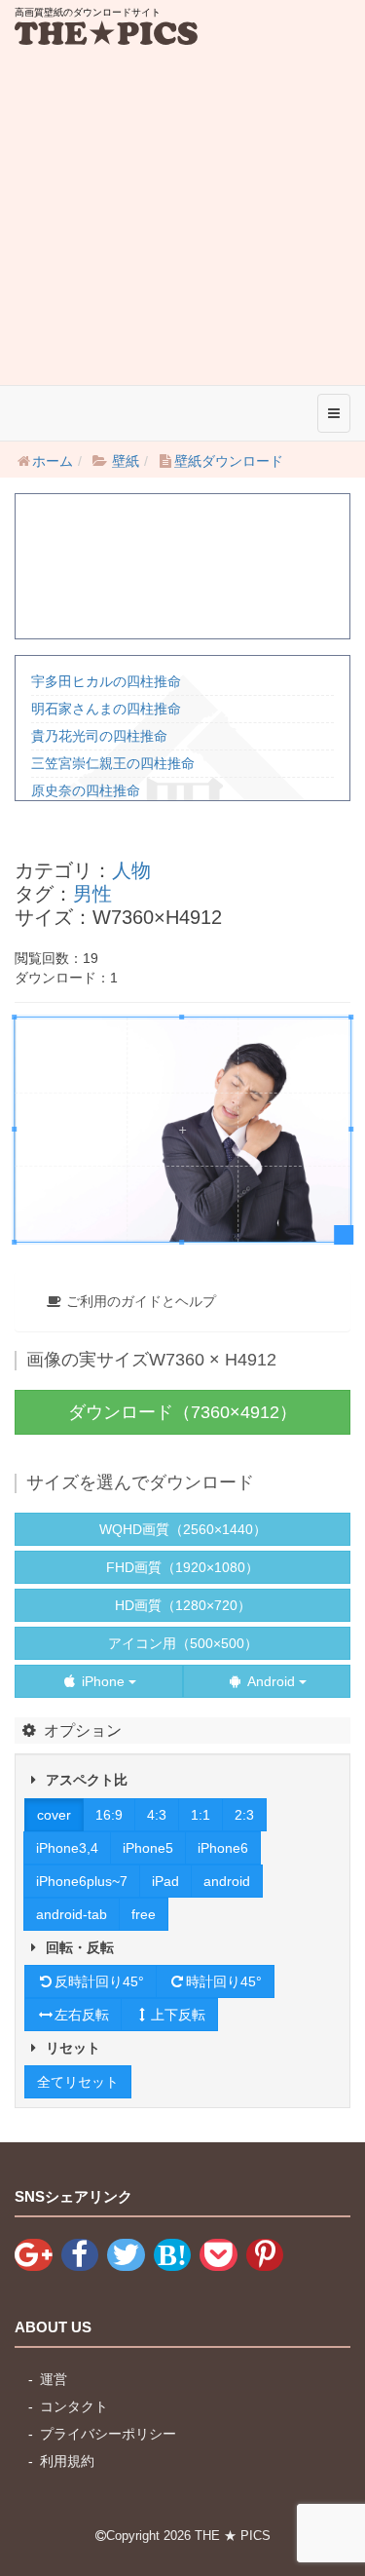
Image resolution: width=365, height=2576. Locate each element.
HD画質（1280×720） (183, 1605)
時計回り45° (224, 1981)
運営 (54, 2379)
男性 (92, 894)
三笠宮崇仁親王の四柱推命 (113, 763)
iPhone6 (223, 1848)
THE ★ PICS (233, 2536)
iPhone (103, 1681)
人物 (131, 870)
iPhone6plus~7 (82, 1881)
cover (54, 1815)
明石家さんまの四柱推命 (106, 709)
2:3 (244, 1815)
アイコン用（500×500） (183, 1643)
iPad (165, 1881)
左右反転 (82, 2015)
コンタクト (74, 2406)
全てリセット (78, 2082)
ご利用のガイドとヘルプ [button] (139, 1301)
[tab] (182, 1301)
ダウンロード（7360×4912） (182, 1412)
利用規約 (67, 2461)
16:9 (109, 1815)
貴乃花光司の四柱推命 (99, 736)
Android (272, 1681)
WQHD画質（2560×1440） (183, 1529)
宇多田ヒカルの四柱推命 (106, 681)
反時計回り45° (99, 1981)
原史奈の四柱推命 (86, 790)
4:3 (157, 1815)
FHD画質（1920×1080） (182, 1567)
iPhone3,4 (67, 1848)
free (144, 1914)
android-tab (72, 1914)
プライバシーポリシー (108, 2434)
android (227, 1881)
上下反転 (178, 2015)
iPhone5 (148, 1848)
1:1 (201, 1815)
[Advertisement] (182, 192)
